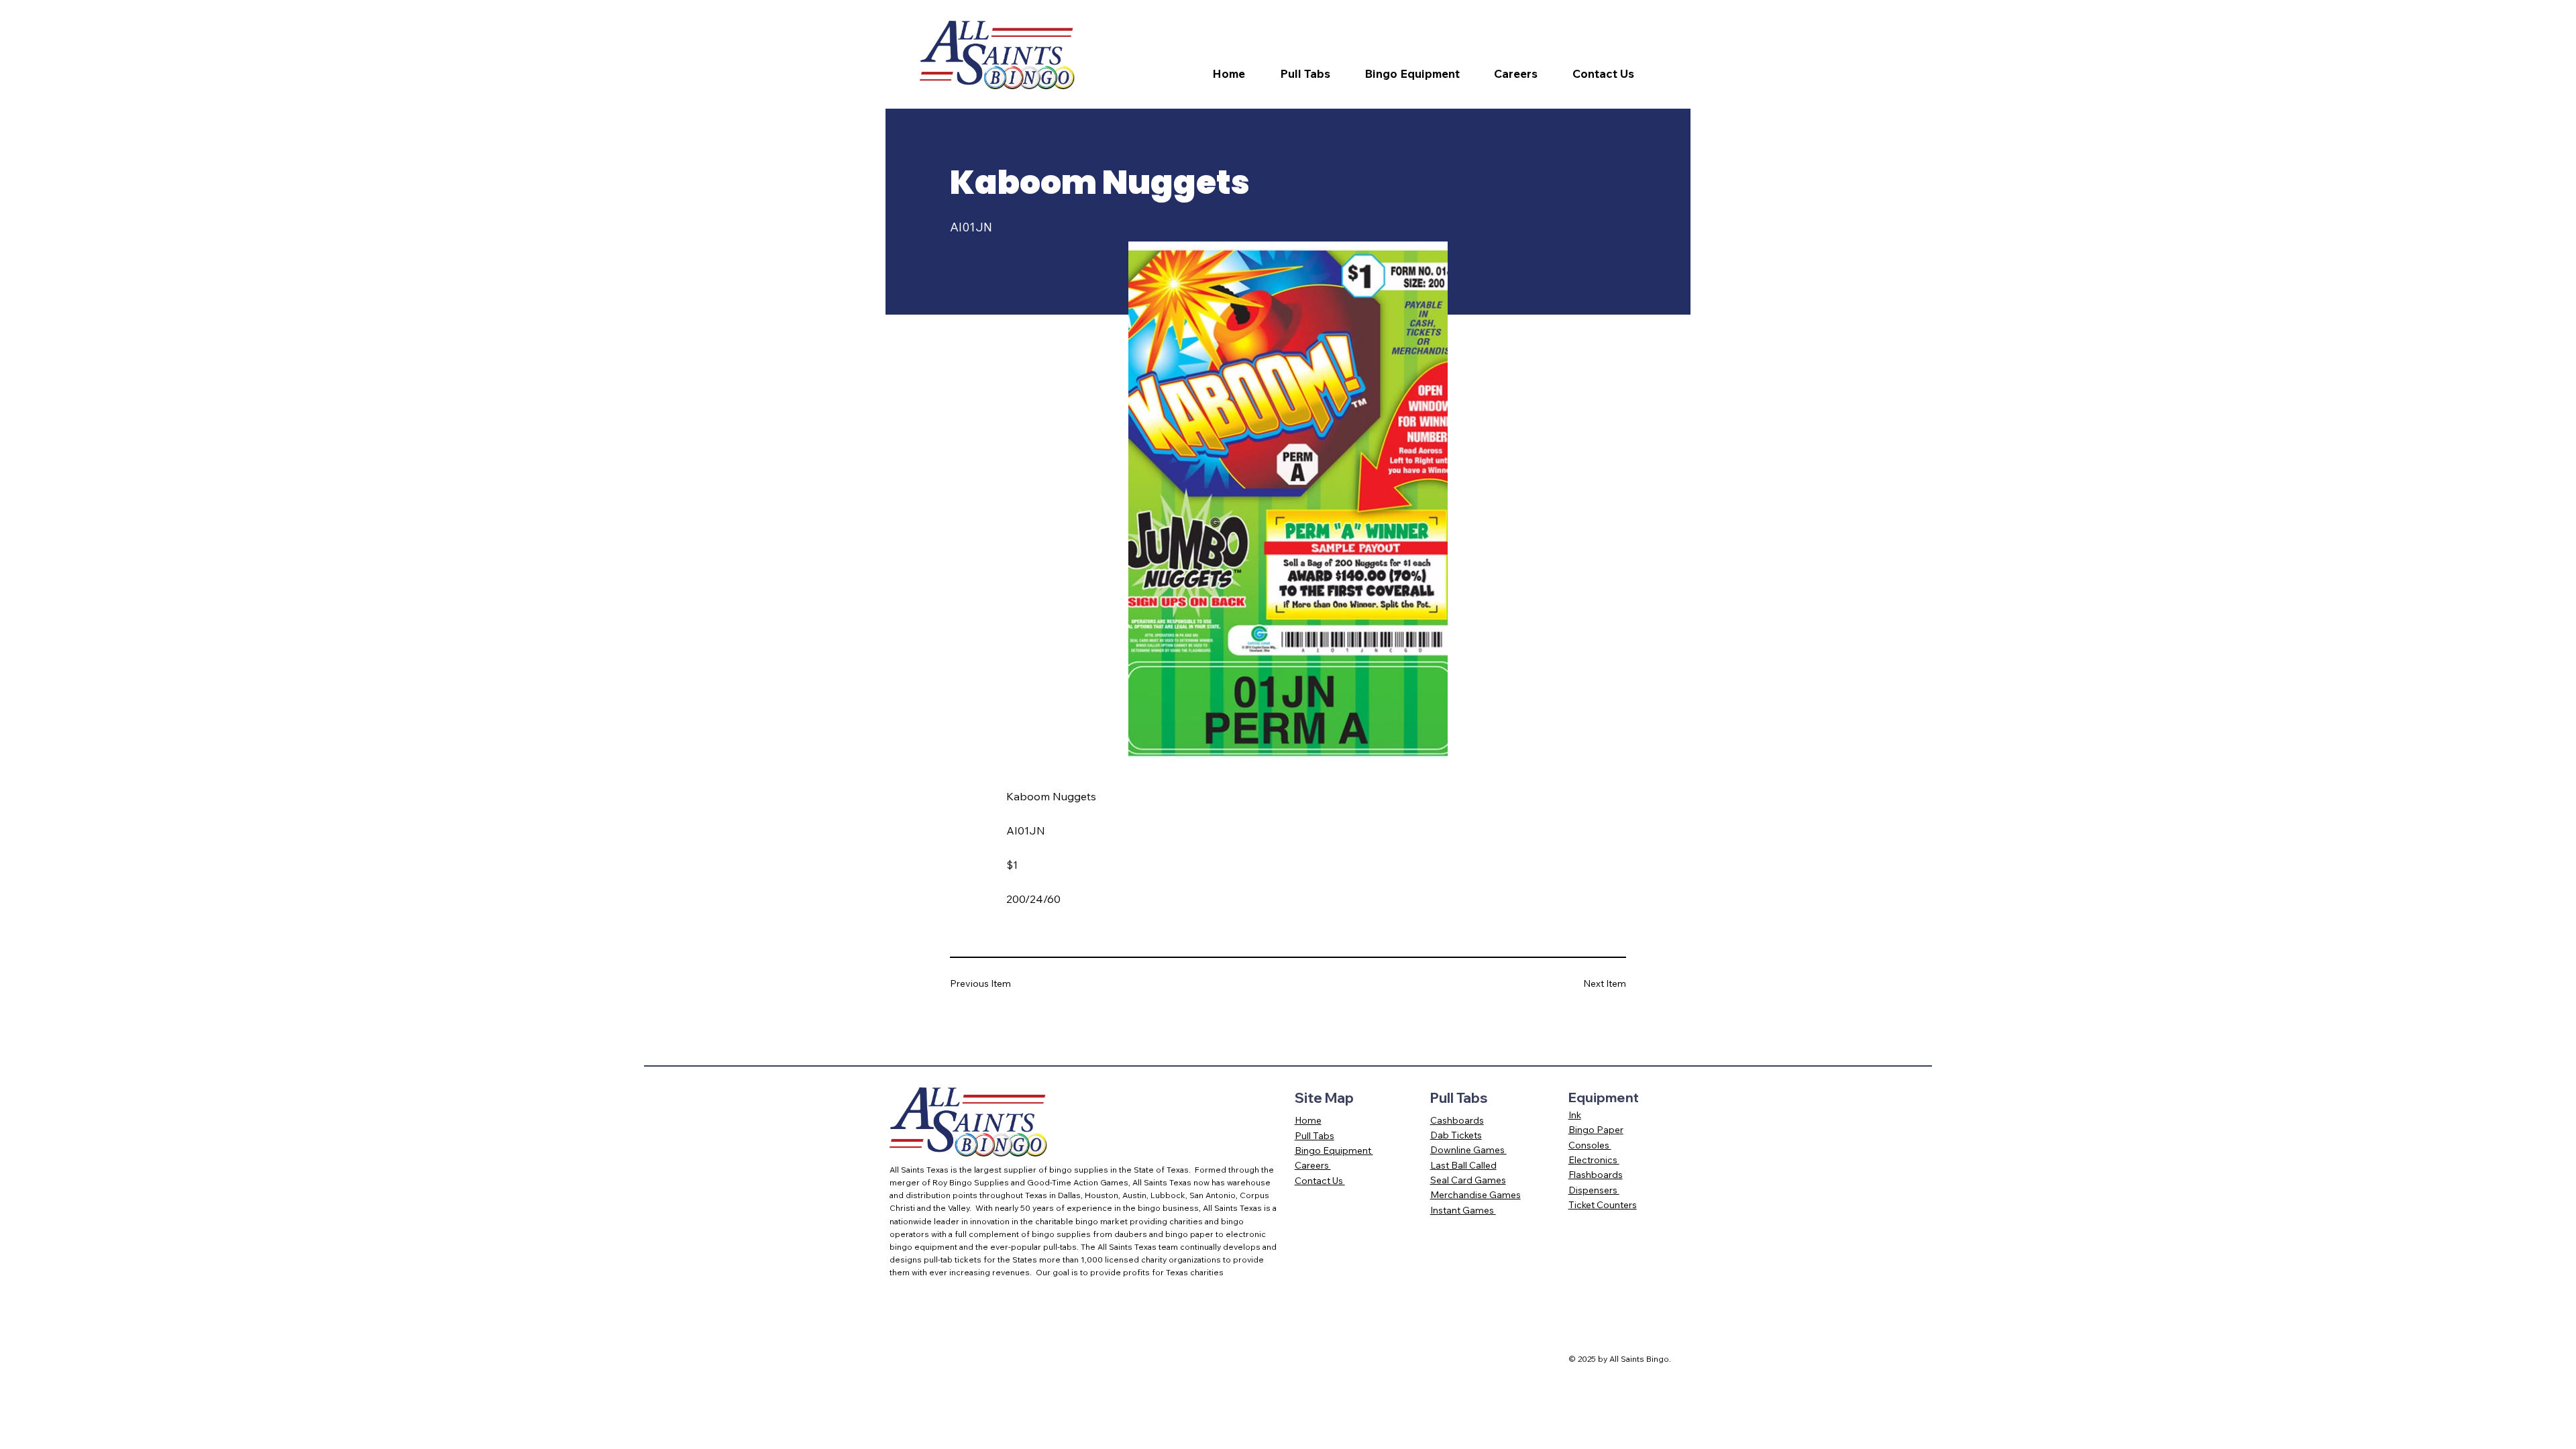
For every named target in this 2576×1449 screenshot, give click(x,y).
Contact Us (1320, 1181)
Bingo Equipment (1334, 1150)
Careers (1313, 1165)
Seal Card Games (1468, 1180)
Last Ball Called (1463, 1165)
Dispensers (1594, 1190)
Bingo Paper (1596, 1130)
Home (1308, 1120)
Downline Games (1468, 1150)
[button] (1313, 74)
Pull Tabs (1314, 1136)
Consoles (1590, 1145)
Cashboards (1457, 1120)
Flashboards (1596, 1175)
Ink (1575, 1115)
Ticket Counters (1603, 1205)
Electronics (1594, 1160)
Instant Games (1463, 1210)
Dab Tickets (1456, 1135)
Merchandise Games (1475, 1195)
